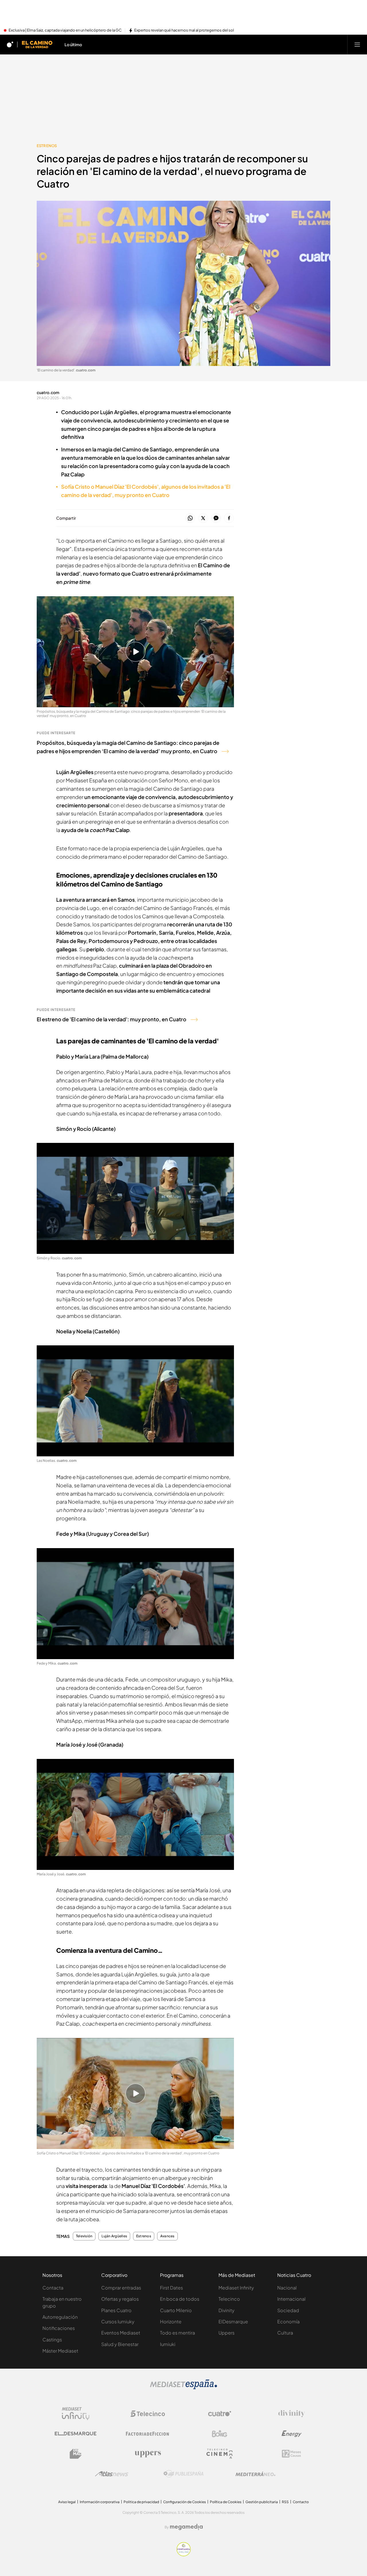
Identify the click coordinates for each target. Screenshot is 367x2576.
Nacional (287, 2288)
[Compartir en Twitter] (203, 518)
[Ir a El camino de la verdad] (37, 44)
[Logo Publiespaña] (183, 2474)
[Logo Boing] (220, 2434)
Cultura (285, 2333)
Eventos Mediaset (121, 2333)
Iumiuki (168, 2344)
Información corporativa (100, 2502)
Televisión (84, 2236)
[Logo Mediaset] (183, 2388)
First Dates (171, 2288)
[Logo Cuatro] (220, 2414)
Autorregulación (60, 2317)
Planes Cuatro (116, 2310)
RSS (285, 2502)
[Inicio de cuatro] (10, 44)
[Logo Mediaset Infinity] (76, 2414)
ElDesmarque (233, 2321)
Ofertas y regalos (120, 2299)
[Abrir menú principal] (357, 44)
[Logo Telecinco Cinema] (220, 2454)
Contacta (53, 2288)
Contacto (301, 2502)
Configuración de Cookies (185, 2502)
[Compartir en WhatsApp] (190, 518)
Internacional (291, 2299)
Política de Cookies (226, 2502)
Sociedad (288, 2310)
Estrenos (47, 146)
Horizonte (171, 2321)
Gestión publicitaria (262, 2502)
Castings (52, 2340)
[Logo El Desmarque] (76, 2434)
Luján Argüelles (114, 2236)
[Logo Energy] (292, 2434)
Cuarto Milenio (176, 2310)
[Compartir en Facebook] (229, 518)
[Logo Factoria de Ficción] (148, 2434)
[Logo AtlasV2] (112, 2474)
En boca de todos (180, 2299)
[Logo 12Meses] (291, 2454)
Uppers (227, 2333)
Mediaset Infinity (236, 2288)
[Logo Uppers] (148, 2454)
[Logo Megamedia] (186, 2527)
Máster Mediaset (60, 2351)
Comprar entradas (121, 2288)
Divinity (227, 2310)
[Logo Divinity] (292, 2414)
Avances (167, 2236)
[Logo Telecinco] (148, 2414)
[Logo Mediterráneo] (255, 2474)
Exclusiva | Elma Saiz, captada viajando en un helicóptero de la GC (65, 30)
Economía (288, 2321)
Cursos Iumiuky (118, 2321)
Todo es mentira (177, 2333)
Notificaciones (59, 2328)
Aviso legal (67, 2502)
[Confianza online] (184, 2554)
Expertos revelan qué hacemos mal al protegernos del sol (184, 30)
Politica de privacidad (141, 2502)
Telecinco (229, 2299)
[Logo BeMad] (76, 2454)
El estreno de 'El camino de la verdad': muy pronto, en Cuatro (112, 1019)
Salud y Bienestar (120, 2344)
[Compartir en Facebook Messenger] (216, 518)
